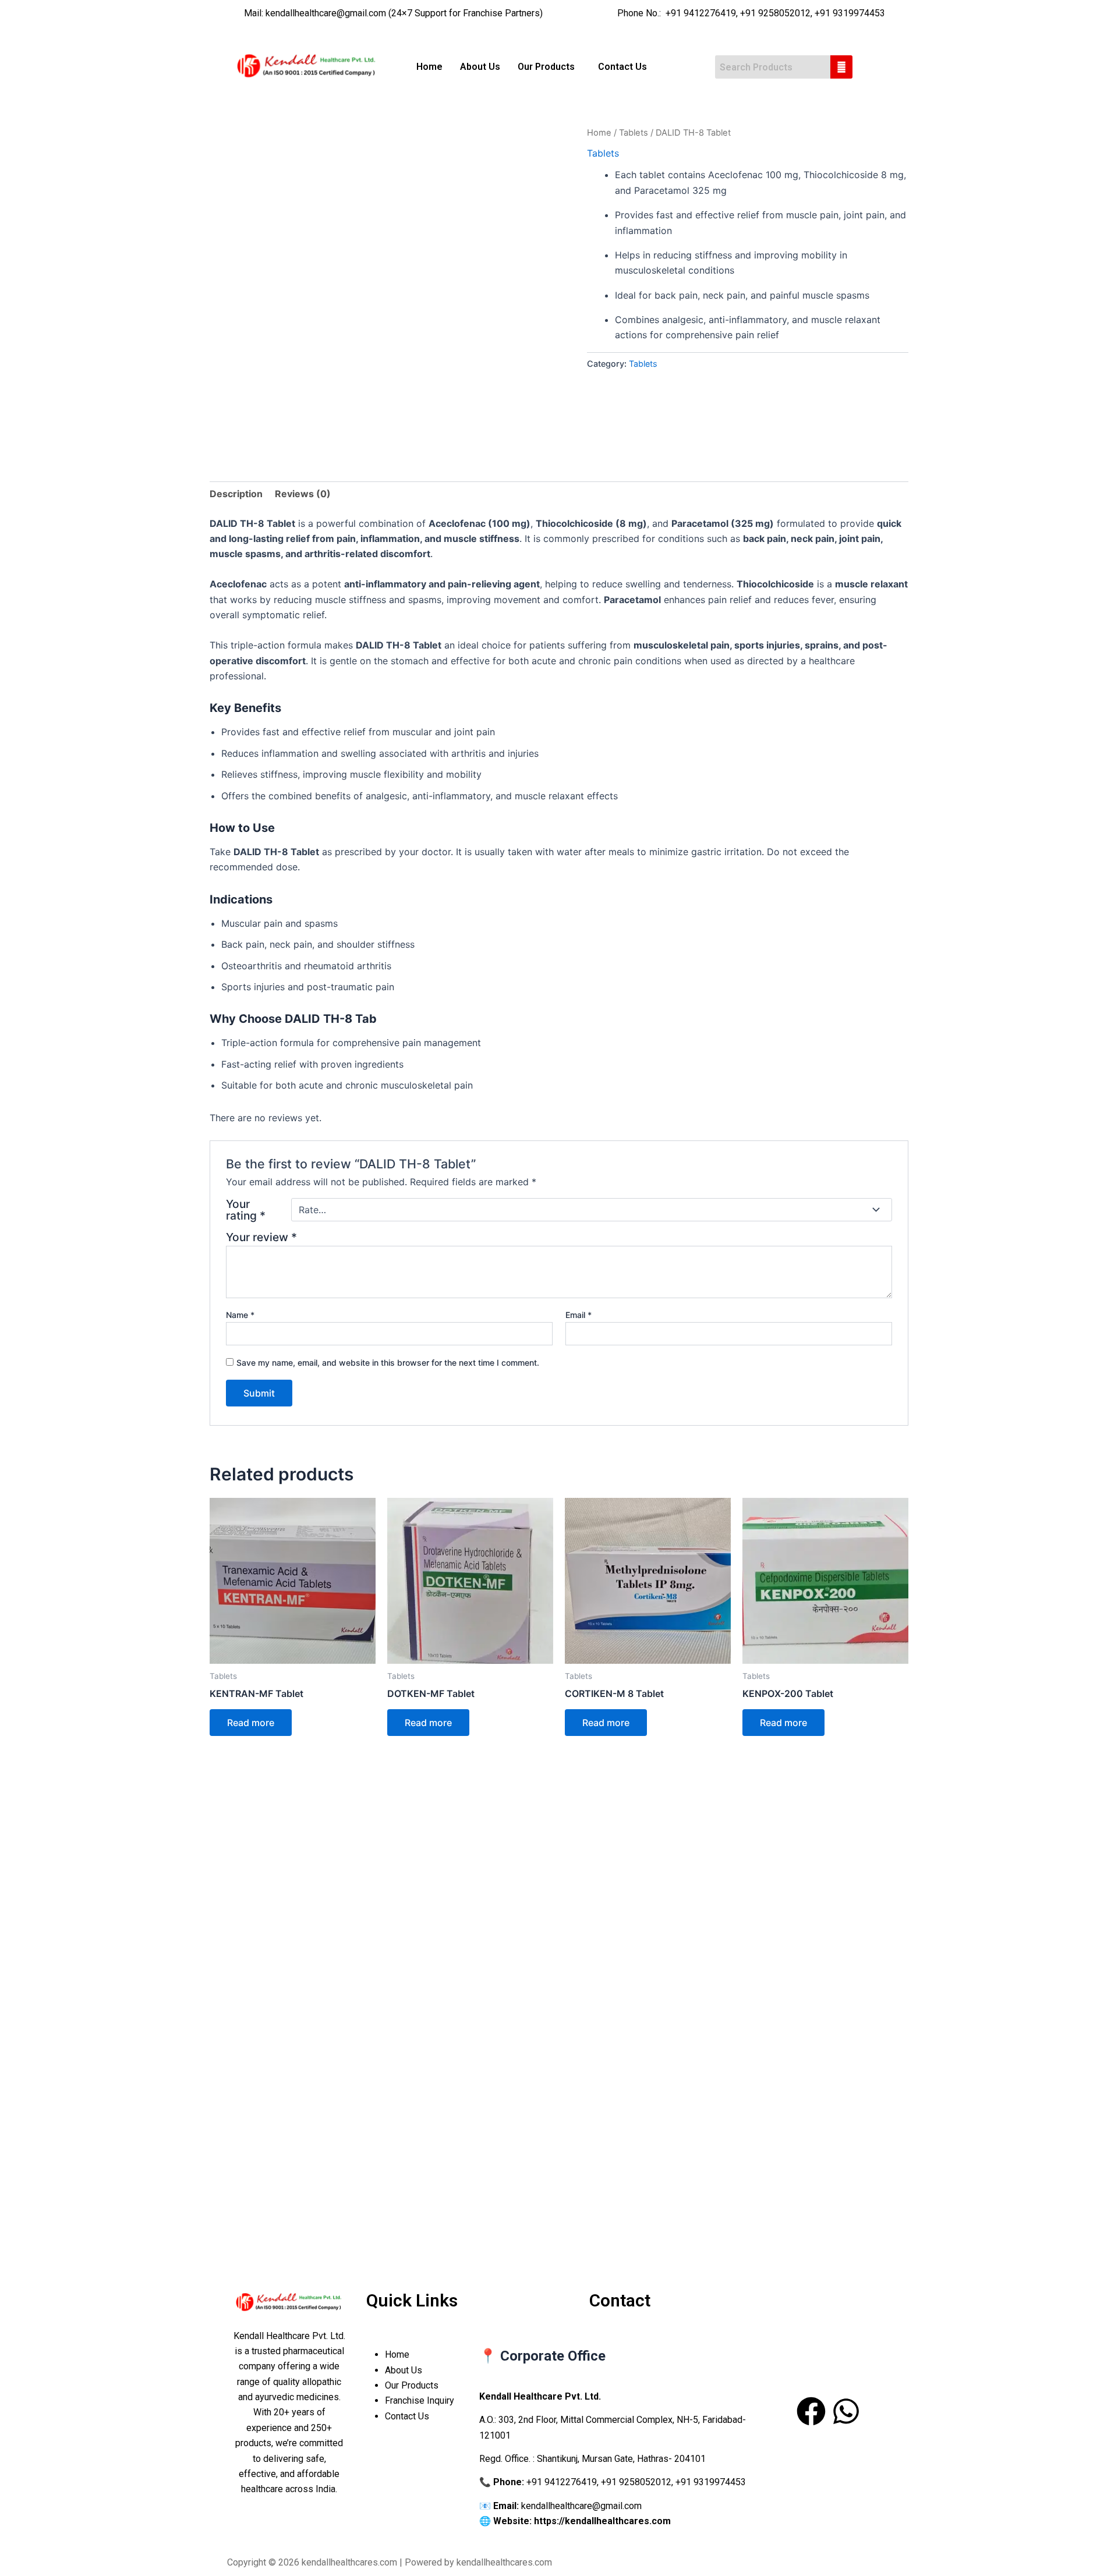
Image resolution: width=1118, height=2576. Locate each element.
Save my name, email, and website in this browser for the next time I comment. (388, 1363)
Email (579, 1315)
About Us (480, 67)
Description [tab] (236, 494)
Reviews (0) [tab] (303, 494)
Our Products (413, 2385)
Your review (261, 1237)
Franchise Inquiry (420, 2400)
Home (429, 67)
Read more (251, 1723)
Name (240, 1315)
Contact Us (622, 67)
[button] (549, 67)
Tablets (634, 133)
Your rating (246, 1210)
